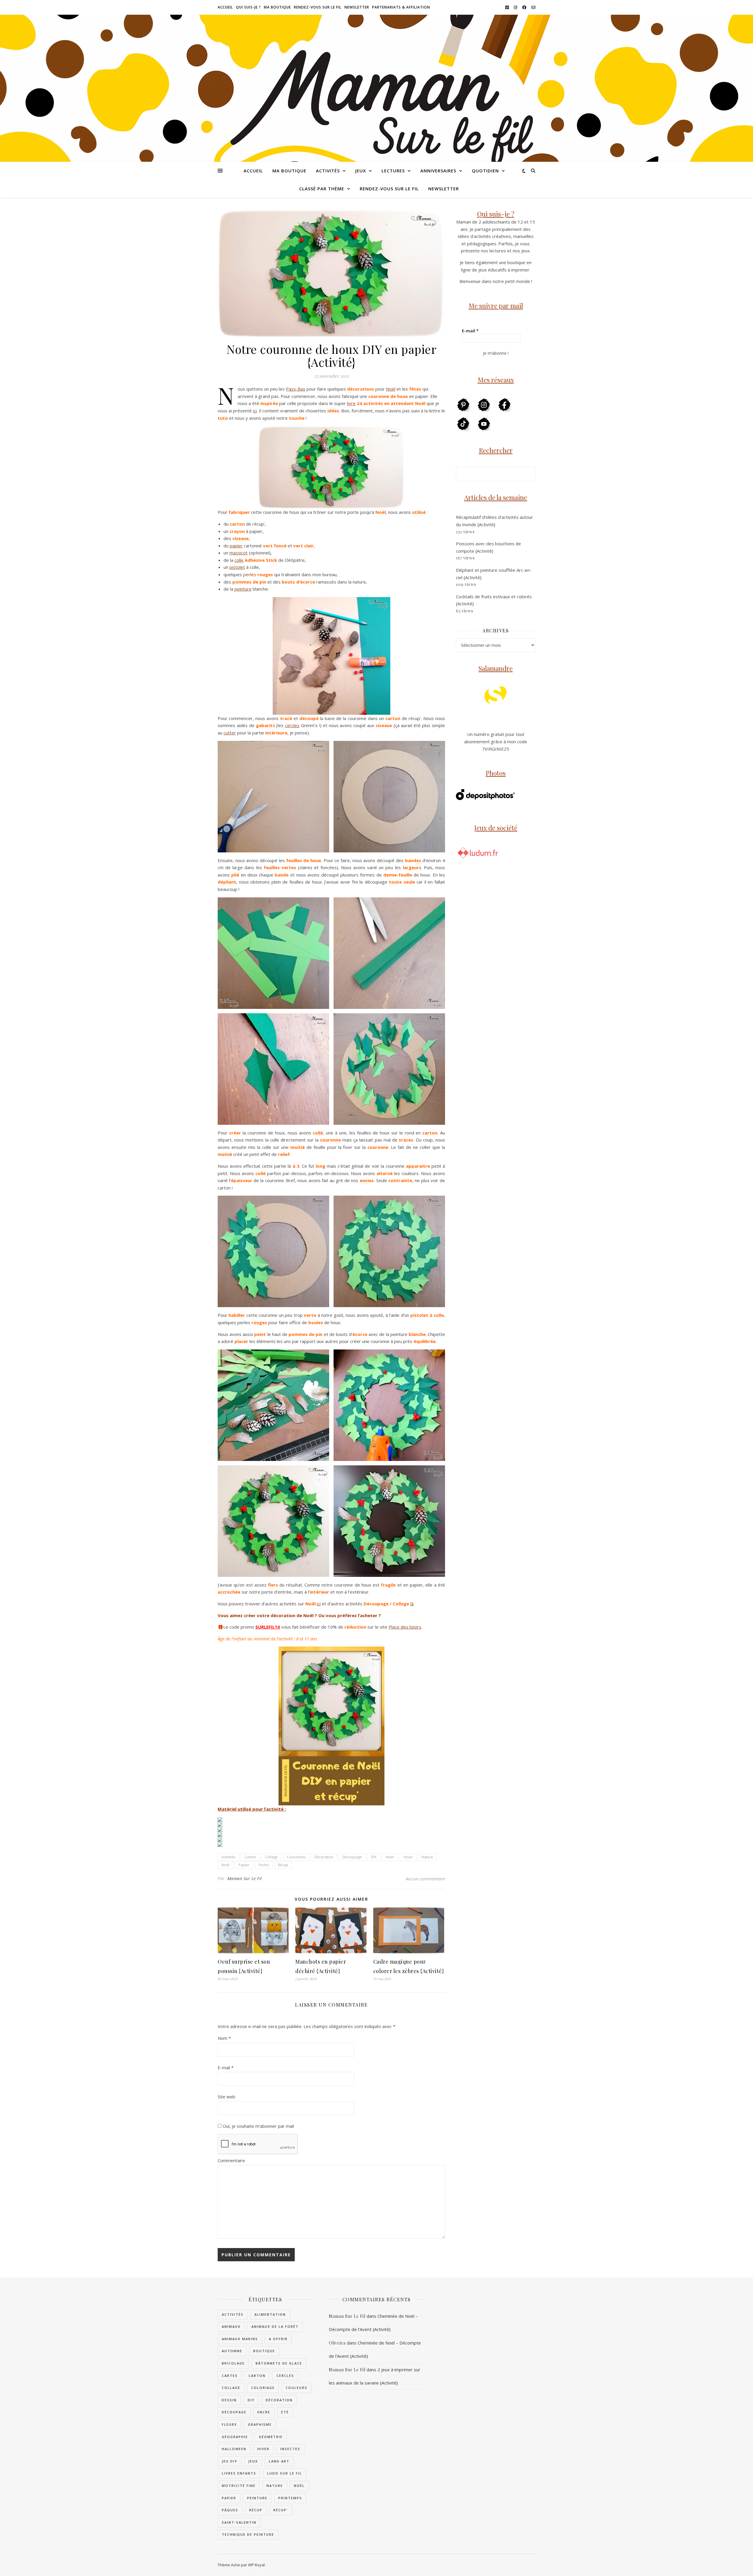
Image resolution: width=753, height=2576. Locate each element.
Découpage (352, 1857)
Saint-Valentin (239, 2522)
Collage (271, 1857)
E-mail (226, 2067)
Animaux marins (240, 2339)
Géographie (235, 2437)
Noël (391, 389)
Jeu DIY (230, 2461)
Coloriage (263, 2388)
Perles (264, 1865)
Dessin (229, 2400)
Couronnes (296, 1857)
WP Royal (256, 2565)
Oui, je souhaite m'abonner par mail (258, 2126)
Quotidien (485, 171)
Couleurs (296, 2388)
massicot (239, 553)
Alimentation (270, 2314)
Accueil (225, 7)
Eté (285, 2412)
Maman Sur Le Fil (245, 1878)
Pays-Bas (296, 389)
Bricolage (233, 2363)
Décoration (324, 1857)
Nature (427, 1857)
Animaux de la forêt (275, 2326)
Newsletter (357, 7)
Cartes (230, 2376)
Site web (226, 2097)
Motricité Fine (239, 2486)
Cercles (285, 2376)
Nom (224, 2038)
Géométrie (271, 2437)
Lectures (393, 171)
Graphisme (260, 2424)
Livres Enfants (239, 2473)
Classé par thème (322, 189)
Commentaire (231, 2160)
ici (255, 411)
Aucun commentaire (425, 1879)
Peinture (257, 2498)
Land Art (279, 2461)
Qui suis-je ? (248, 7)
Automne (232, 2351)
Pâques (230, 2510)
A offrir (278, 2339)
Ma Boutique (277, 7)
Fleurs (229, 2424)
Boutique (264, 2351)
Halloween (234, 2449)
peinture (243, 589)
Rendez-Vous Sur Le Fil (318, 7)
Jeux (361, 171)
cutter (230, 733)
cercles (292, 725)
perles (250, 574)
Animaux (231, 2326)
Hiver (390, 1857)
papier (236, 546)
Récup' (281, 2510)
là (412, 1604)
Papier (244, 1865)
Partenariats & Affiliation (401, 7)
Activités (328, 171)
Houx (408, 1857)
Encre (264, 2412)
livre (351, 403)
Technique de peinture (248, 2534)
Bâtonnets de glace (279, 2363)
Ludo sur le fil (285, 2473)
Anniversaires (438, 171)
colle (239, 560)
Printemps (290, 2498)
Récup (283, 1865)
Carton (250, 1857)
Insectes (290, 2449)
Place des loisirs (405, 1627)
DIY (374, 1857)
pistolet (237, 567)
